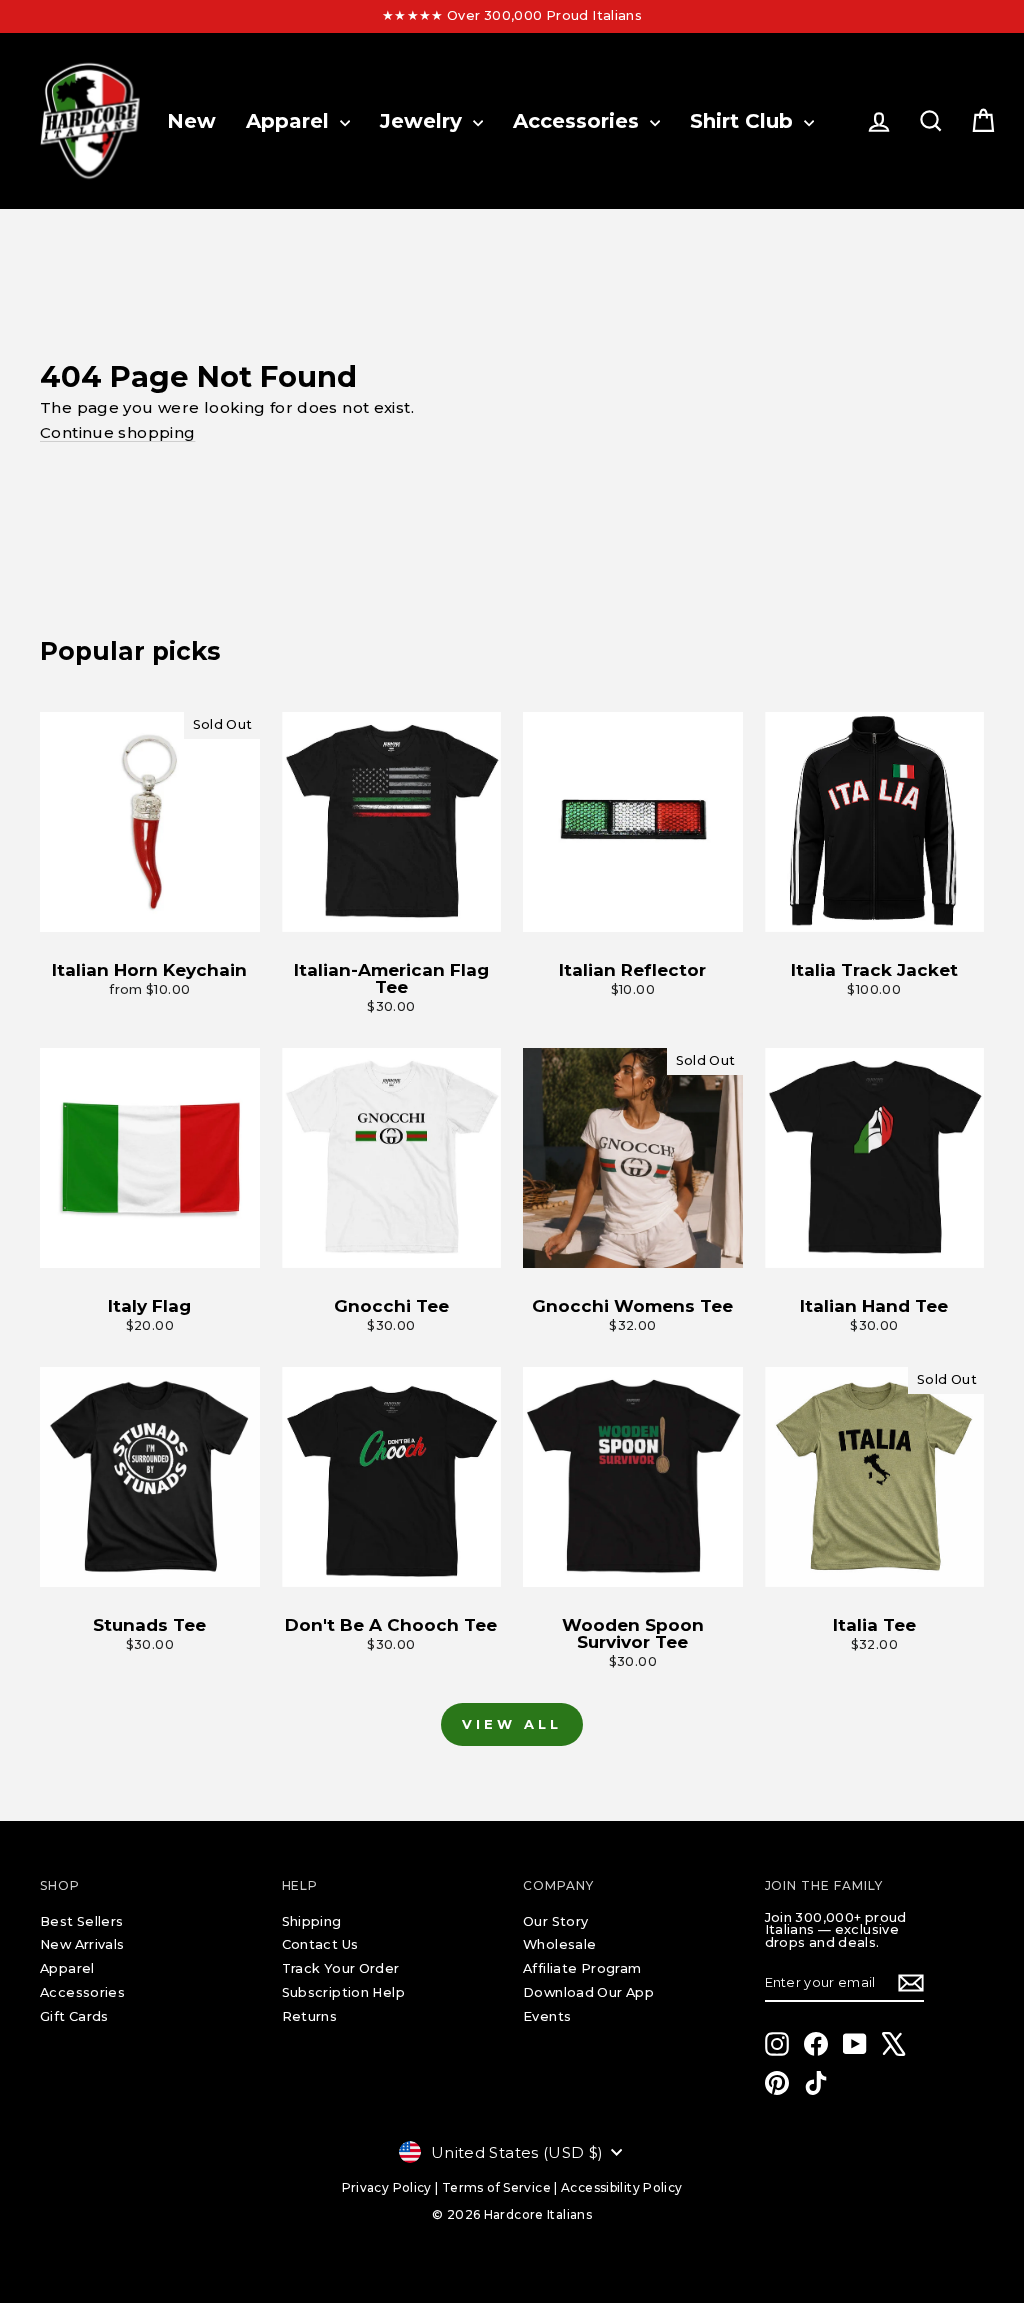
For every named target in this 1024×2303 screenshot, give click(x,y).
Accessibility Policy (622, 2187)
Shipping (312, 1921)
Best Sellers (82, 1921)
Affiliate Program (582, 1968)
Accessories (579, 121)
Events (547, 2016)
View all (511, 1724)
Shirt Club (744, 121)
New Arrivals (82, 1944)
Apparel (290, 121)
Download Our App (588, 1992)
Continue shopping (117, 432)
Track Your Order (341, 1968)
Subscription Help (343, 1992)
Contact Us (320, 1944)
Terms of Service (496, 2187)
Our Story (555, 1921)
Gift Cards (74, 2016)
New (191, 121)
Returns (310, 2016)
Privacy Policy (387, 2187)
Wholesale (559, 1944)
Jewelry (424, 121)
